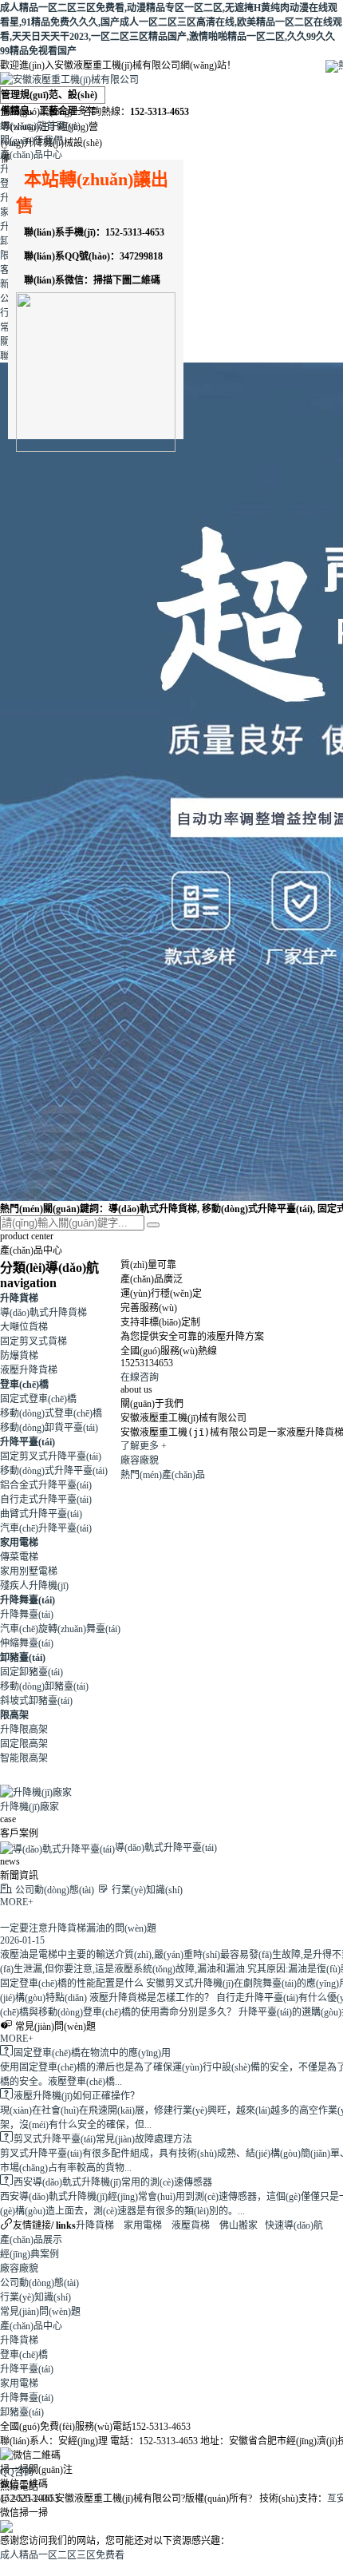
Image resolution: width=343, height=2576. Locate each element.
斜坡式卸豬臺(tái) (36, 1701)
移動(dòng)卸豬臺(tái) (44, 1686)
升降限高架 (24, 1730)
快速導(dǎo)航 (294, 2225)
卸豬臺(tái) (23, 1658)
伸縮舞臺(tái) (27, 1643)
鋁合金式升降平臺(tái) (46, 1485)
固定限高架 (24, 1744)
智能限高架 (24, 1758)
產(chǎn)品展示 (31, 2240)
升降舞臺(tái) (28, 1600)
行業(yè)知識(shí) (35, 2297)
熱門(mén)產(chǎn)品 (163, 1475)
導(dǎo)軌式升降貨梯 (43, 1313)
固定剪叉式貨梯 (34, 1342)
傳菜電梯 (19, 1557)
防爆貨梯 (19, 1356)
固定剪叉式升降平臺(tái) (51, 1456)
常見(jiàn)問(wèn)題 (40, 2312)
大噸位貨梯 (24, 1327)
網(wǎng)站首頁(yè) (40, 126)
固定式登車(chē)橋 (38, 1399)
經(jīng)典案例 (30, 2254)
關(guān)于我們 (32, 141)
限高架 (14, 1715)
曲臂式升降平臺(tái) (41, 1514)
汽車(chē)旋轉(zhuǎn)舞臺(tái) (60, 1629)
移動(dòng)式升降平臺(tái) (54, 1471)
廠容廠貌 (140, 1460)
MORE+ (17, 1902)
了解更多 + (144, 1446)
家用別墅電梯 (29, 1571)
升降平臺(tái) (28, 1442)
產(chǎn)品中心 (31, 155)
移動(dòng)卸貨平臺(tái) (49, 1428)
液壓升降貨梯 (29, 1370)
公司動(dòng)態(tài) (39, 2283)
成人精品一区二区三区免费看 (62, 2555)
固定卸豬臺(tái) (32, 1672)
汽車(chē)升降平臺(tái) (46, 1528)
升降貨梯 (19, 1298)
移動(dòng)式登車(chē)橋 (51, 1413)
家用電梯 (19, 1543)
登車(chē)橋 (24, 1385)
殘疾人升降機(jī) (34, 1586)
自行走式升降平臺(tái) (46, 1500)
